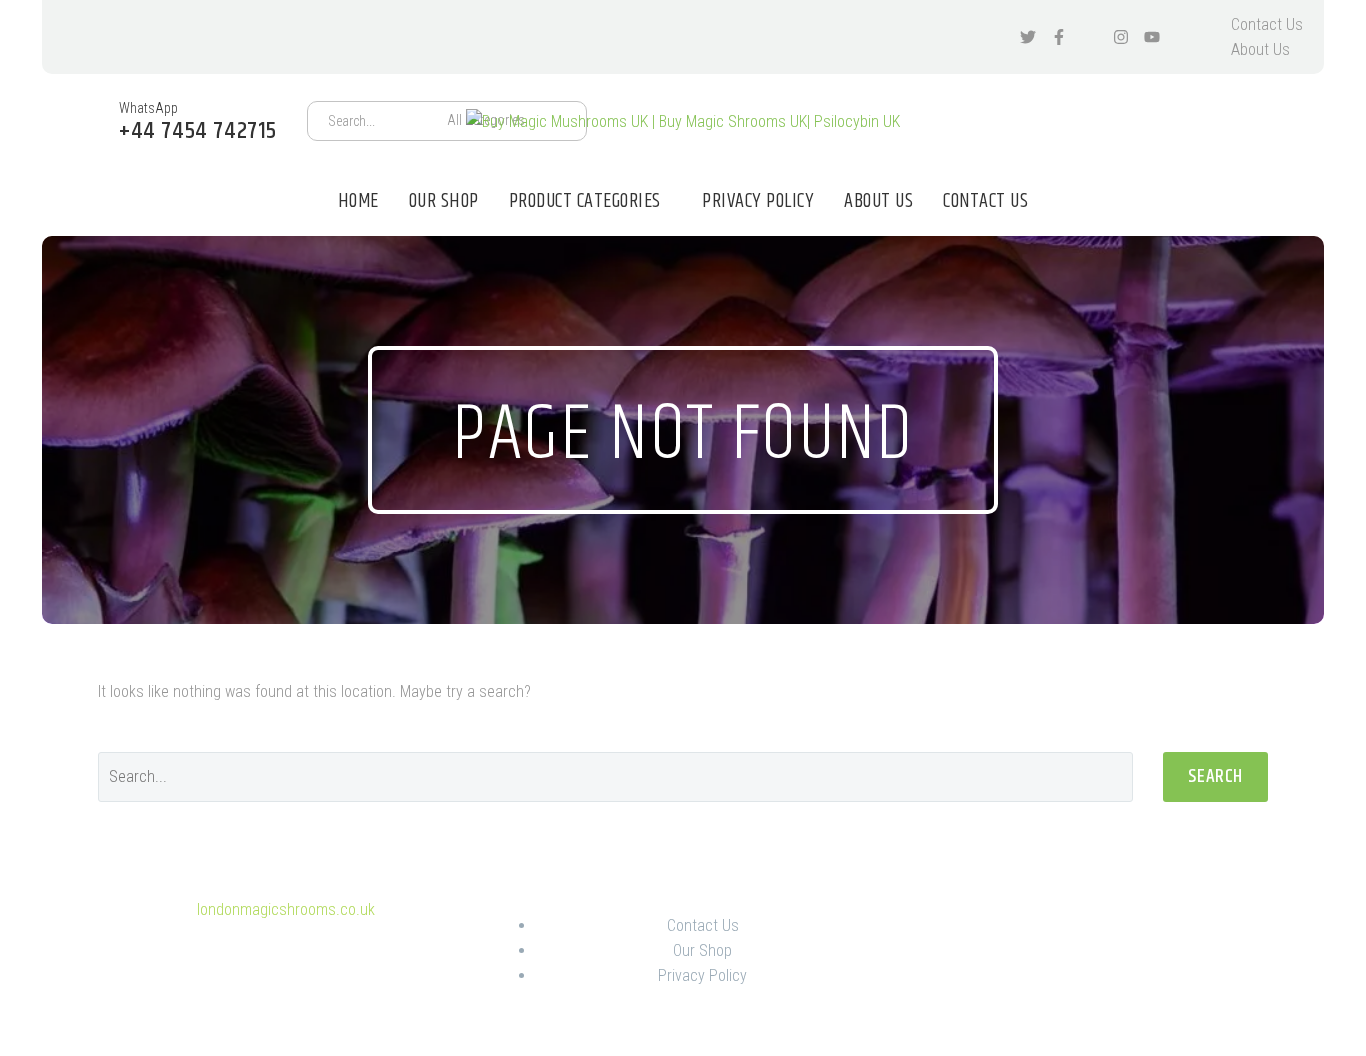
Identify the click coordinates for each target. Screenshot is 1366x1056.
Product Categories (585, 201)
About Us (1260, 49)
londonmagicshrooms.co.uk (286, 909)
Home (358, 201)
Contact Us (1267, 24)
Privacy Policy (758, 201)
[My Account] (1227, 121)
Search (1215, 776)
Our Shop (444, 201)
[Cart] (1281, 121)
